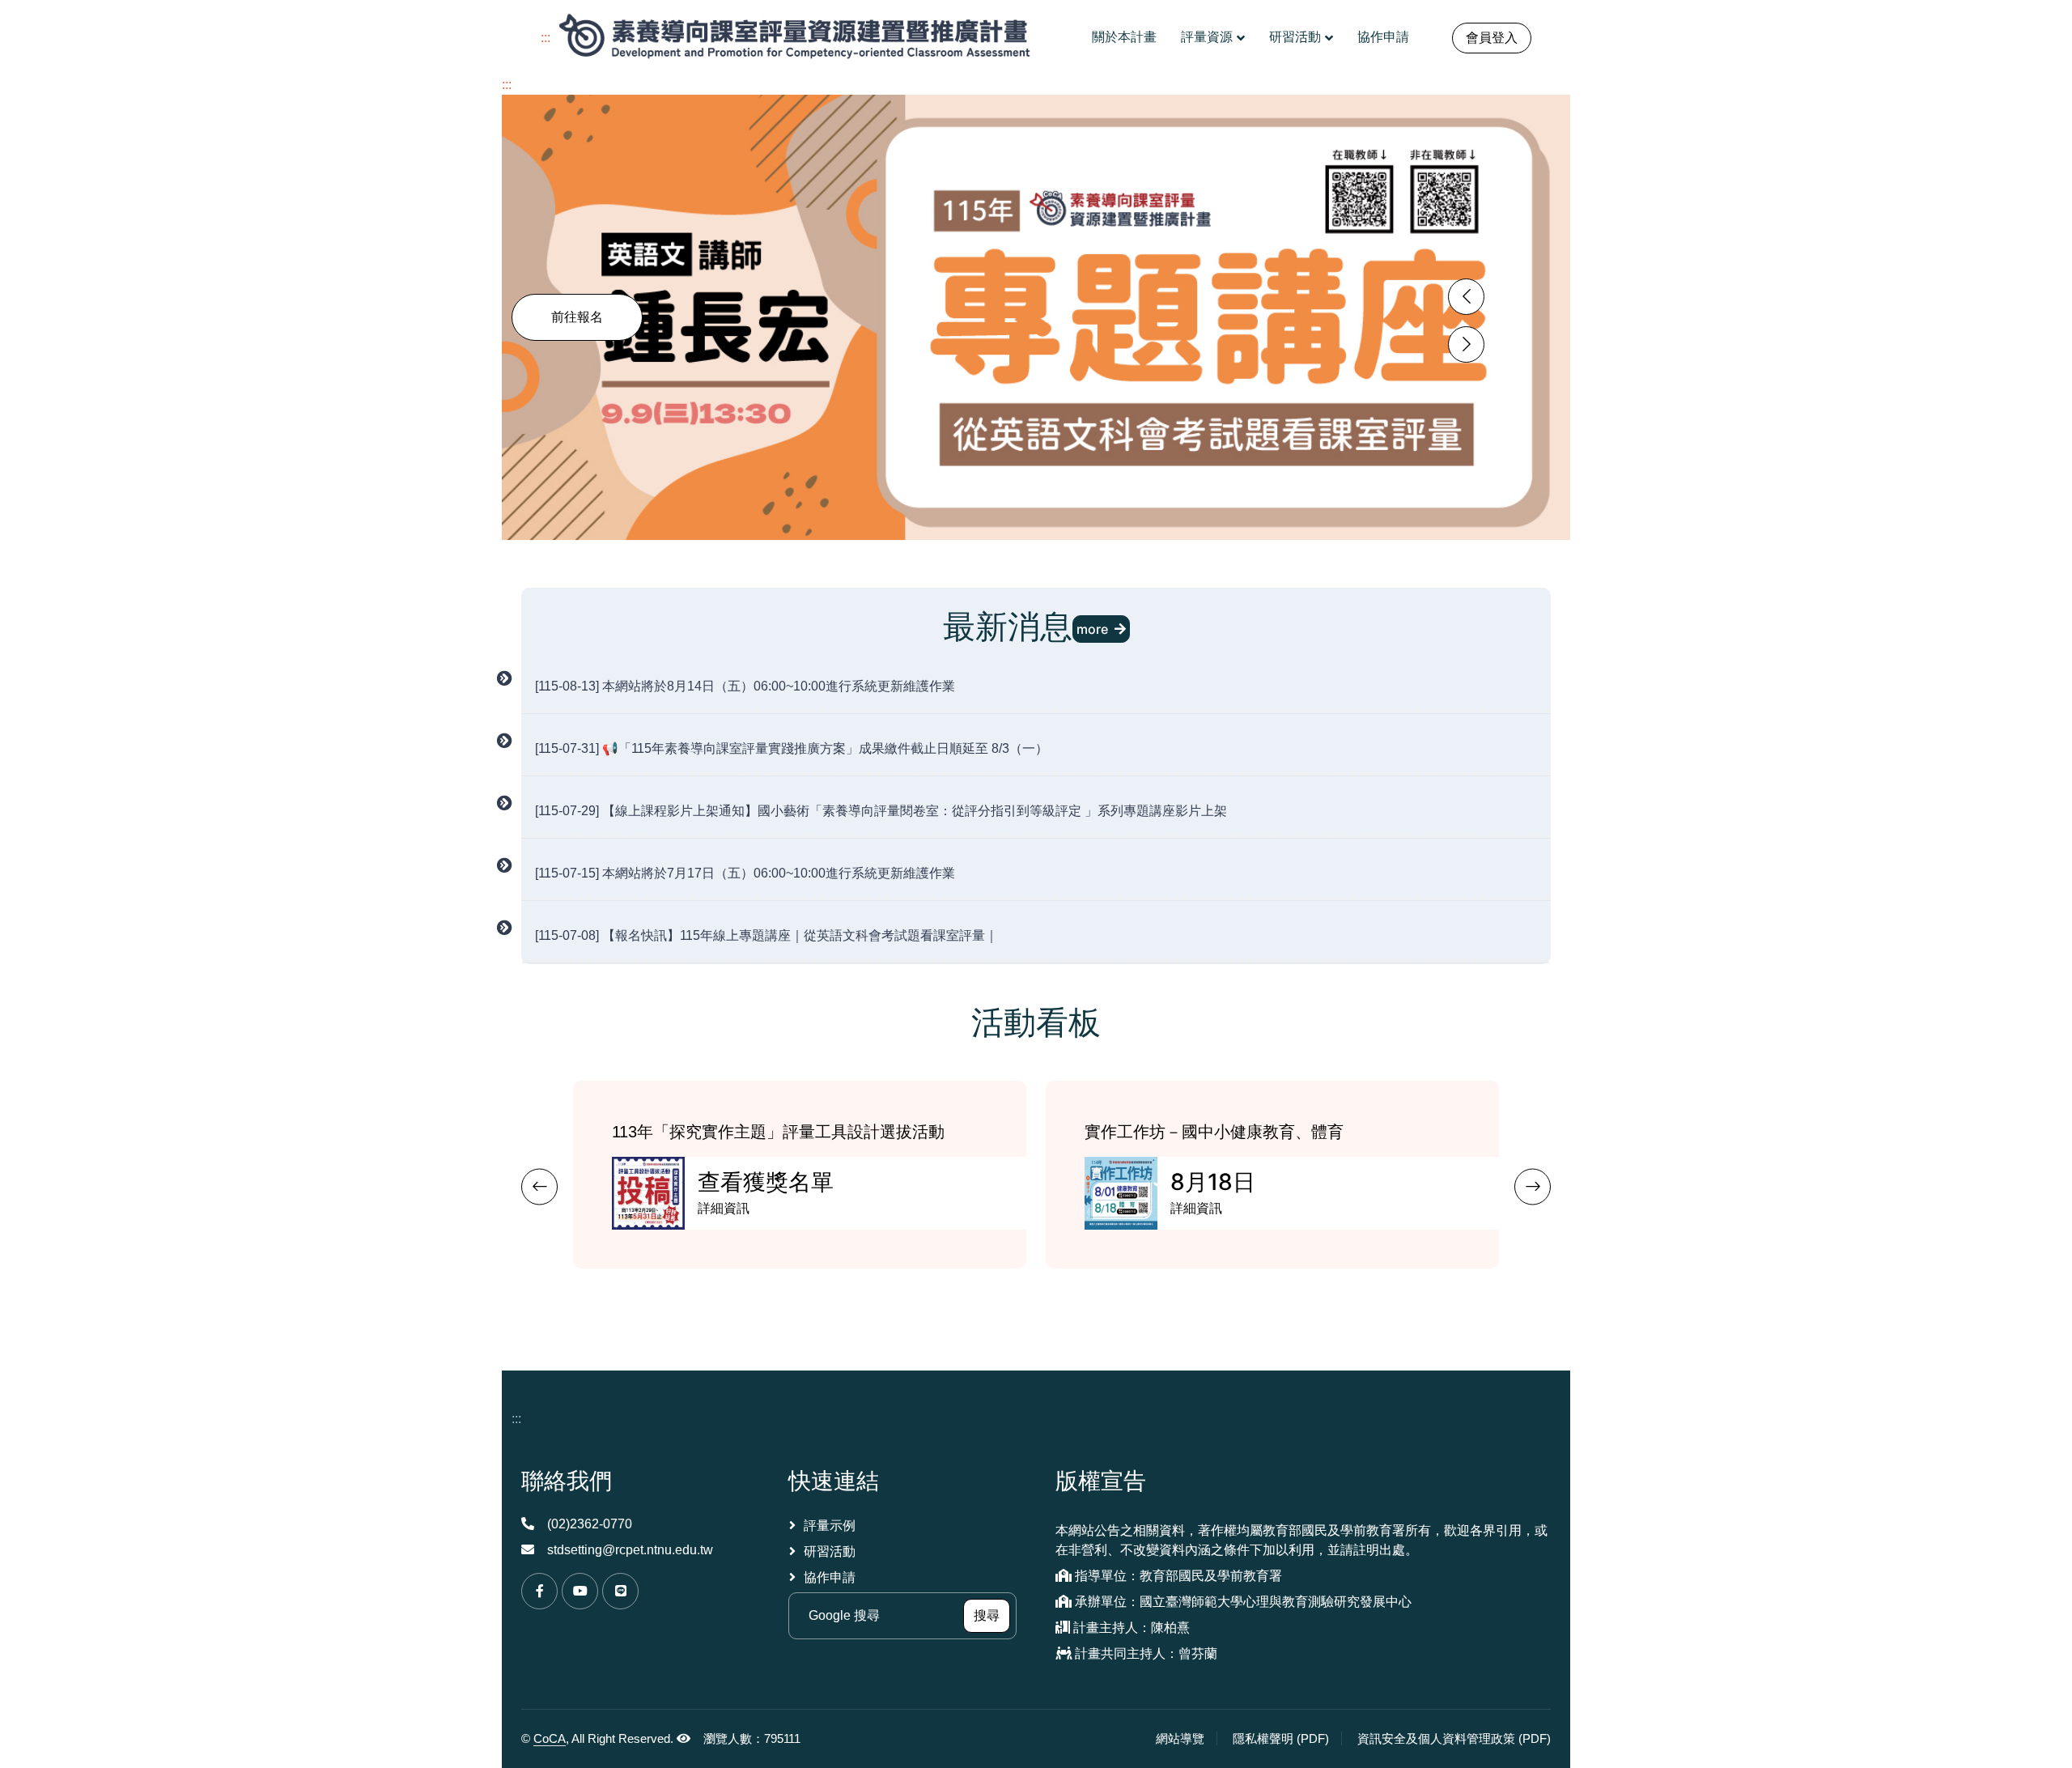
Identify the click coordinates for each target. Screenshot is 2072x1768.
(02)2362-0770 (590, 1524)
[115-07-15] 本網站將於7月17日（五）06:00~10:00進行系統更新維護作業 (745, 873)
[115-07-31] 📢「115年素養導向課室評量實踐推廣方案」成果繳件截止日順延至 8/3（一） (792, 748)
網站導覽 (1180, 1738)
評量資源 (1207, 37)
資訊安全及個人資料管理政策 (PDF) (1454, 1738)
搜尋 (992, 1615)
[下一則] (1533, 1187)
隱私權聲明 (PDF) (1287, 1738)
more (1092, 629)
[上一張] (1466, 297)
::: (546, 38)
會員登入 (1492, 38)
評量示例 (830, 1526)
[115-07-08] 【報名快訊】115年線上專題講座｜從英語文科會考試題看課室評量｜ (766, 935)
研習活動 (1295, 37)
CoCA (550, 1738)
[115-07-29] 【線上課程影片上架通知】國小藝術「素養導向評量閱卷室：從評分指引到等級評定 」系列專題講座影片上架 (881, 811)
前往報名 (577, 317)
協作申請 (1383, 37)
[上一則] (539, 1187)
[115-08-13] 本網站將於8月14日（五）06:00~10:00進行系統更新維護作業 (745, 686)
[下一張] (1466, 344)
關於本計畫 (1124, 37)
